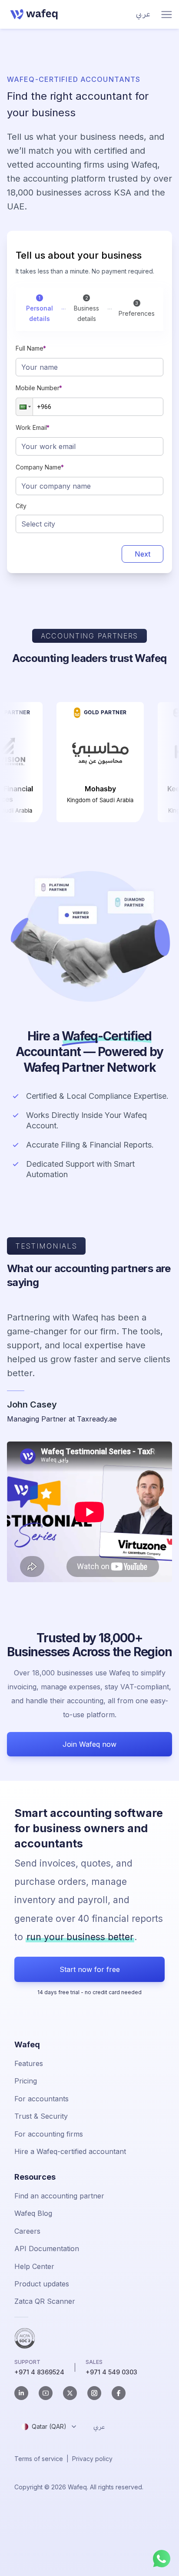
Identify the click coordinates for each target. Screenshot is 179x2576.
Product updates (42, 2284)
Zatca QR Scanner (45, 2301)
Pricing (26, 2081)
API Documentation (47, 2249)
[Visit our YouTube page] (46, 2393)
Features (29, 2063)
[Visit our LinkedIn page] (21, 2393)
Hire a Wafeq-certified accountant (70, 2151)
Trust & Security (41, 2116)
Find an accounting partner (59, 2196)
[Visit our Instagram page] (94, 2393)
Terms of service (39, 2459)
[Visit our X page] (70, 2393)
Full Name (30, 348)
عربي (143, 14)
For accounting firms (49, 2134)
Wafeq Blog (33, 2213)
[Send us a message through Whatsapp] (162, 2559)
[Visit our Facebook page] (119, 2393)
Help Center (34, 2266)
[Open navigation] (167, 15)
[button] (24, 407)
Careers (27, 2231)
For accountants (41, 2099)
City (21, 506)
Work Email (31, 427)
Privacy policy (92, 2459)
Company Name (38, 467)
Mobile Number (38, 388)
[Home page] (32, 14)
